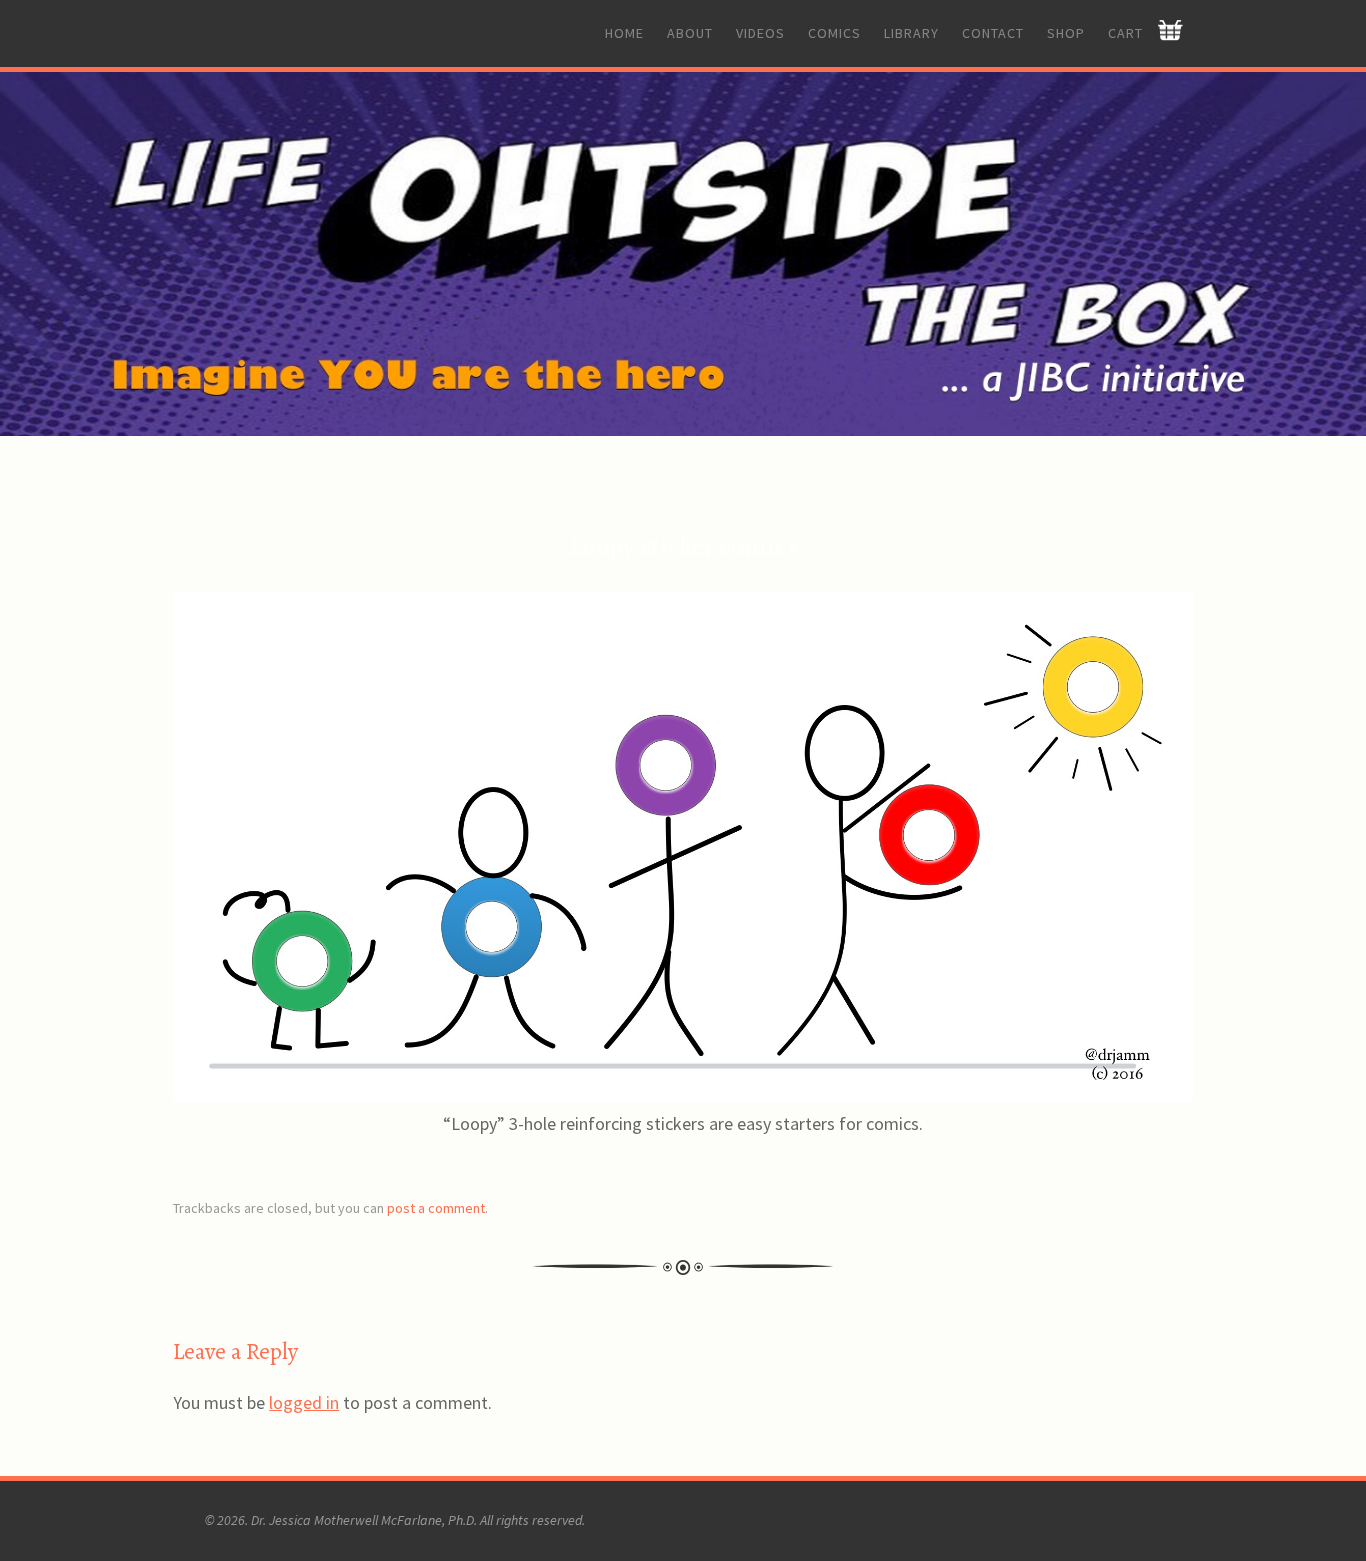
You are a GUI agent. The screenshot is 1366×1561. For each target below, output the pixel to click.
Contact (993, 33)
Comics (834, 33)
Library (911, 33)
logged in (304, 1402)
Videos (760, 33)
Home (624, 33)
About (690, 33)
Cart (1125, 33)
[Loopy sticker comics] (682, 1095)
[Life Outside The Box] (683, 254)
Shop (1066, 33)
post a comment (436, 1208)
